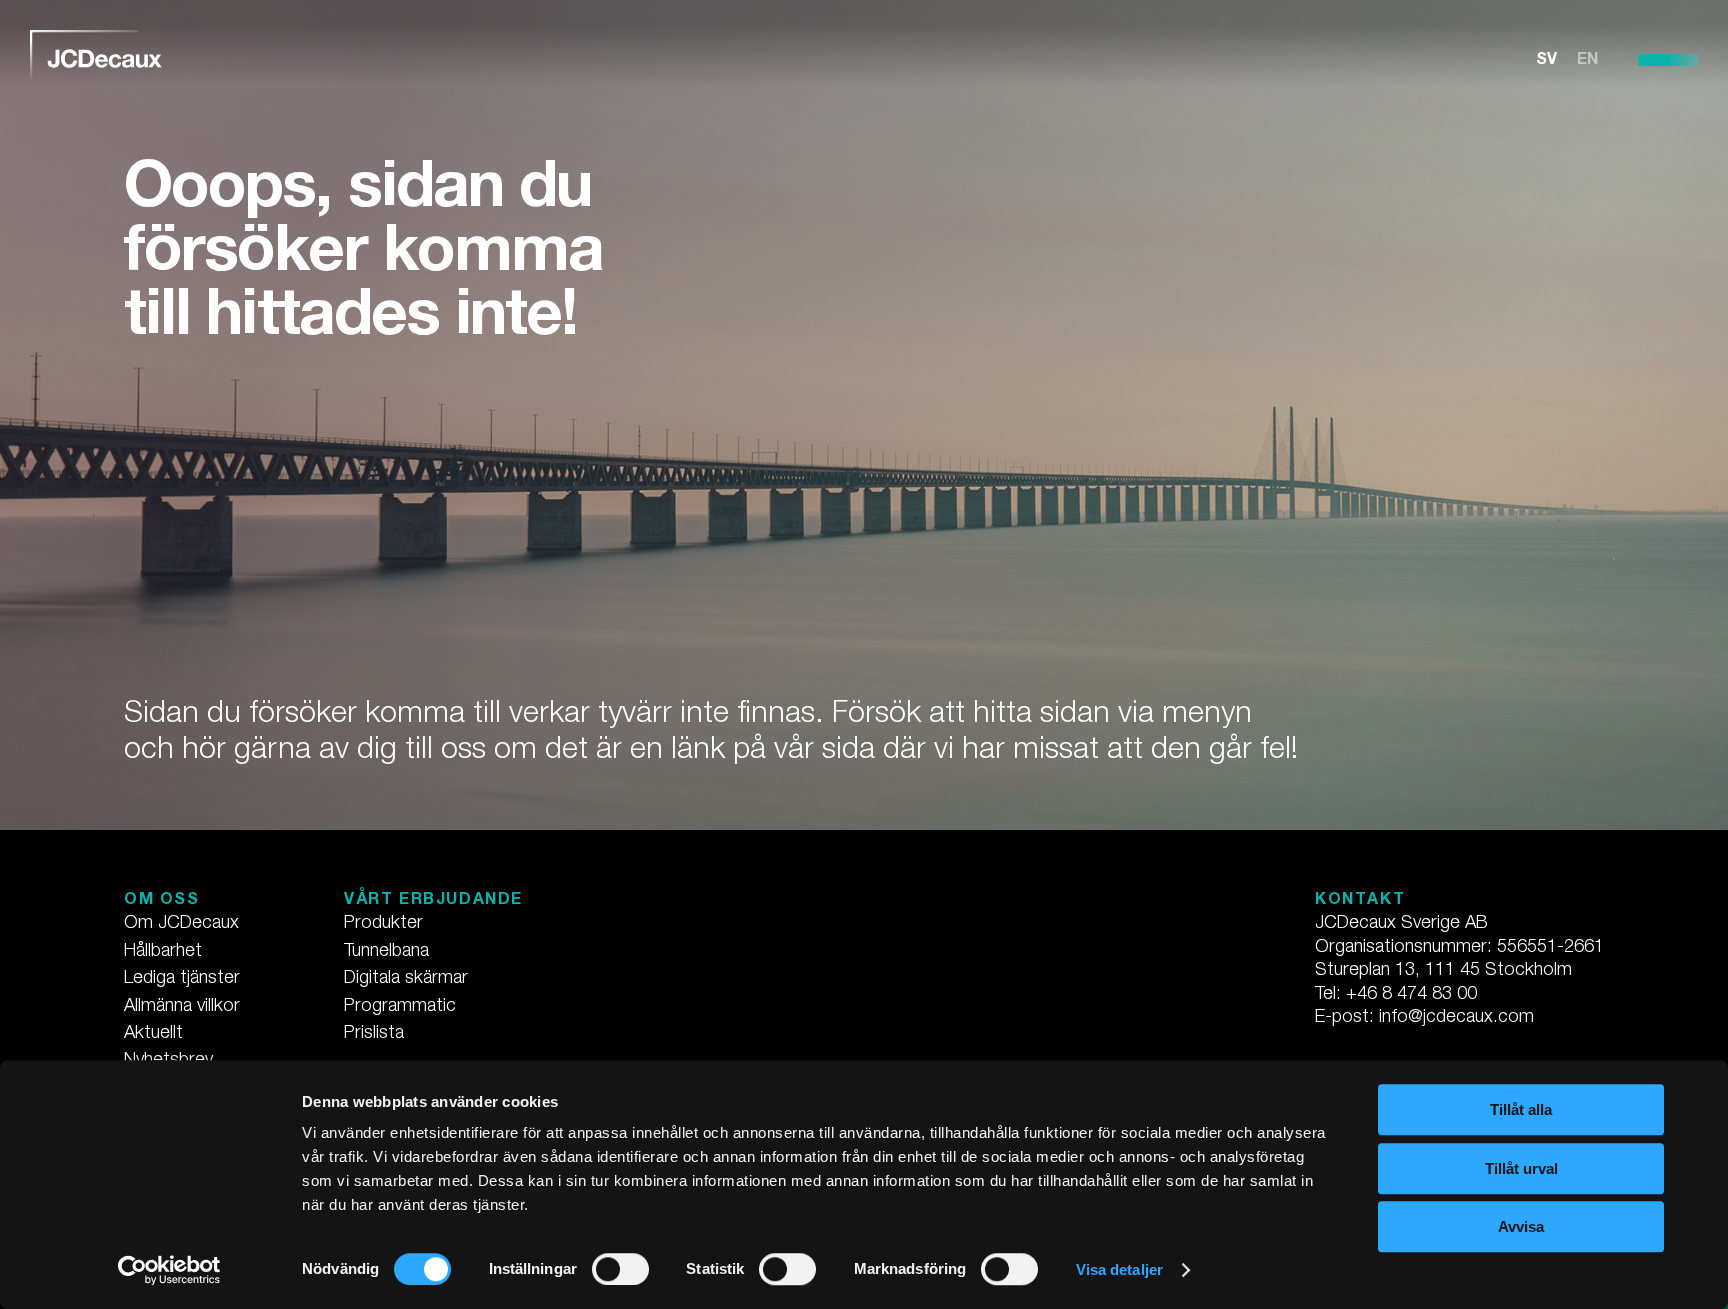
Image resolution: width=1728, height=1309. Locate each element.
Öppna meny (1668, 60)
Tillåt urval (1521, 1168)
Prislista (374, 1034)
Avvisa (1521, 1226)
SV (1546, 61)
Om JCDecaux (181, 924)
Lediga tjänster (182, 979)
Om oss (162, 901)
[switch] (620, 1269)
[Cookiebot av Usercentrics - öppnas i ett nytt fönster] (169, 1270)
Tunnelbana (386, 952)
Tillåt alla (1521, 1109)
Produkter (383, 924)
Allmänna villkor (182, 1007)
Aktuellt (153, 1034)
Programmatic (400, 1007)
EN (1587, 61)
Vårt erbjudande (433, 901)
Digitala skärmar (406, 979)
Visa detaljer (1119, 1269)
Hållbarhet (163, 952)
